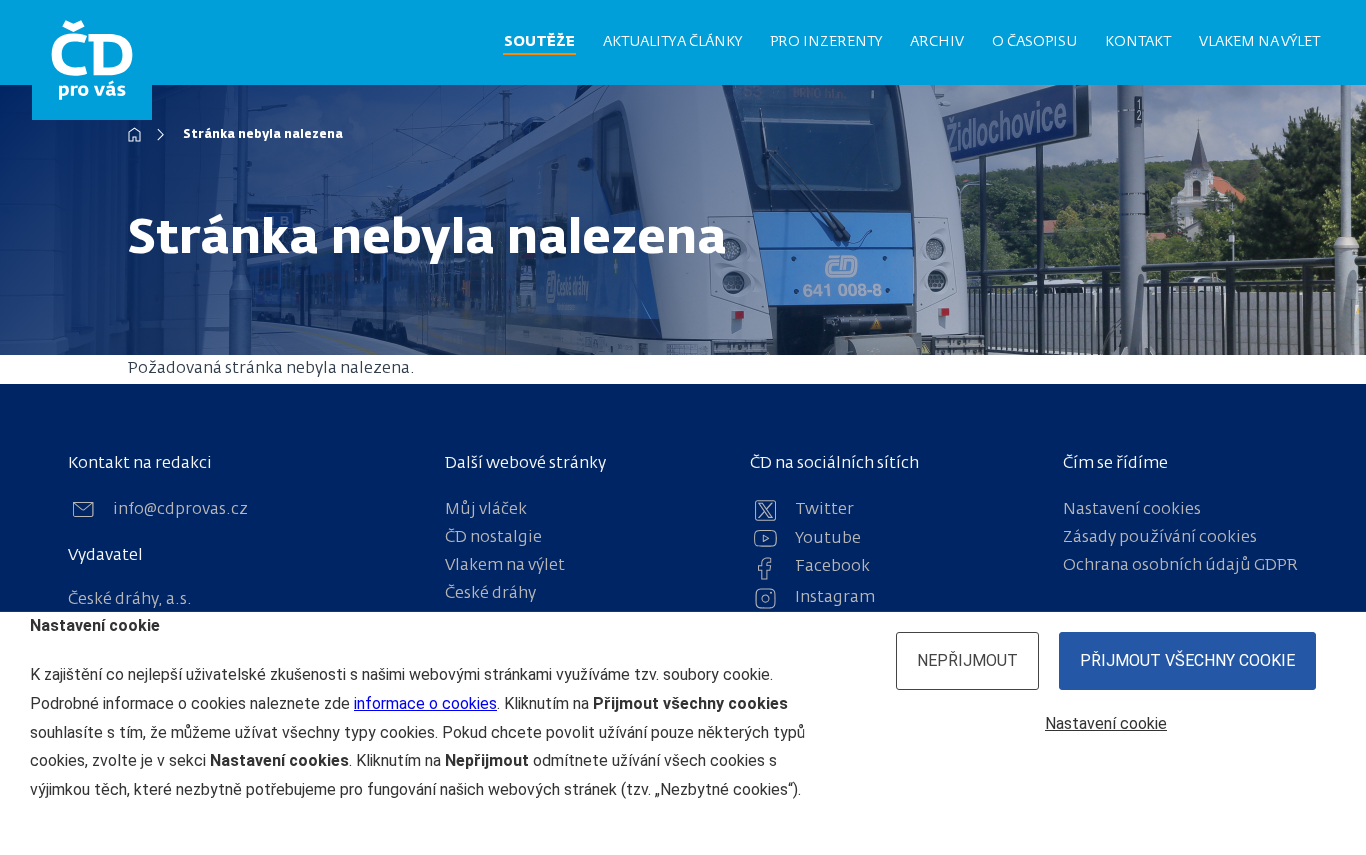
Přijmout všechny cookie (1187, 660)
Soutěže (539, 42)
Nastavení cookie (1106, 723)
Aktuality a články (672, 42)
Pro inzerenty (826, 42)
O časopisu (1034, 42)
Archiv (937, 42)
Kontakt (1138, 42)
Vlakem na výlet (1259, 42)
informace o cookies (425, 703)
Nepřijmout (967, 660)
